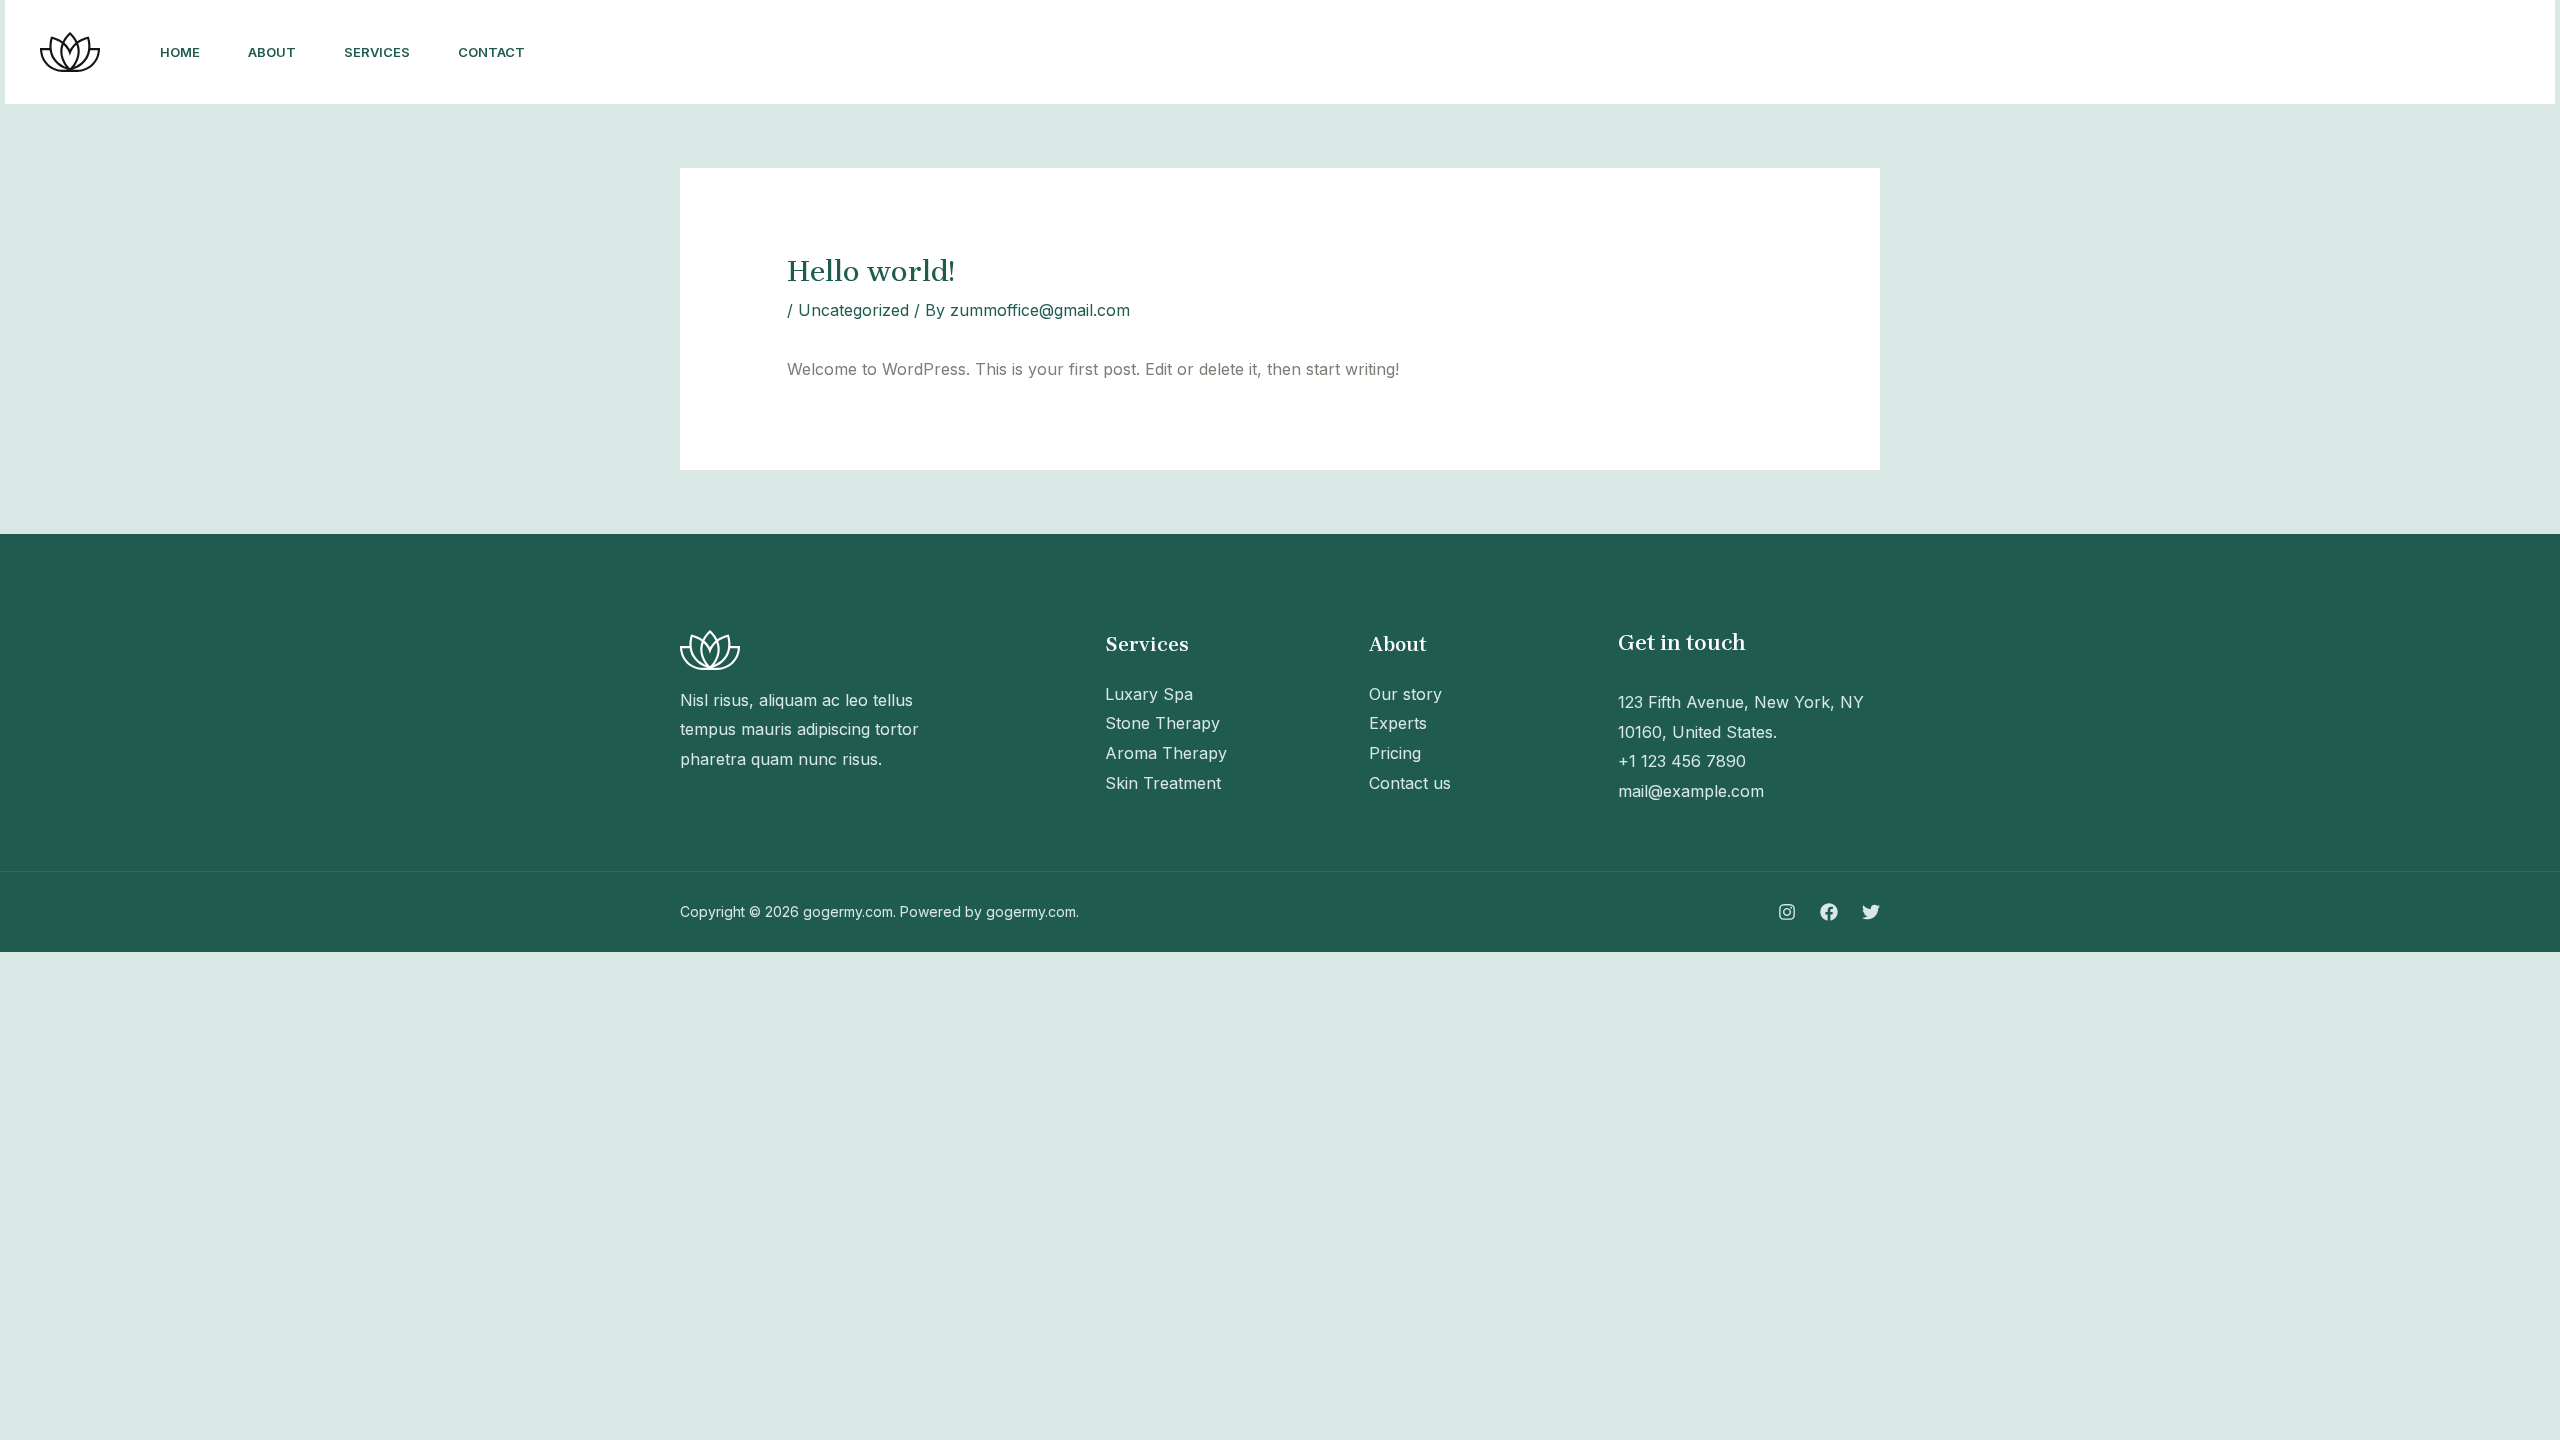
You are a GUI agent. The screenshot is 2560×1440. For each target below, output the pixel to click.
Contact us (1410, 783)
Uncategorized (853, 310)
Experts (1398, 723)
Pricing (1395, 753)
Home (180, 52)
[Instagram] (2235, 53)
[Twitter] (2323, 53)
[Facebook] (2279, 53)
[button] (2444, 52)
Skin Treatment (1163, 783)
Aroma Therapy (1166, 753)
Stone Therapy (1162, 723)
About (272, 52)
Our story (1405, 694)
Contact (491, 52)
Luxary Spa (1149, 694)
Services (377, 52)
